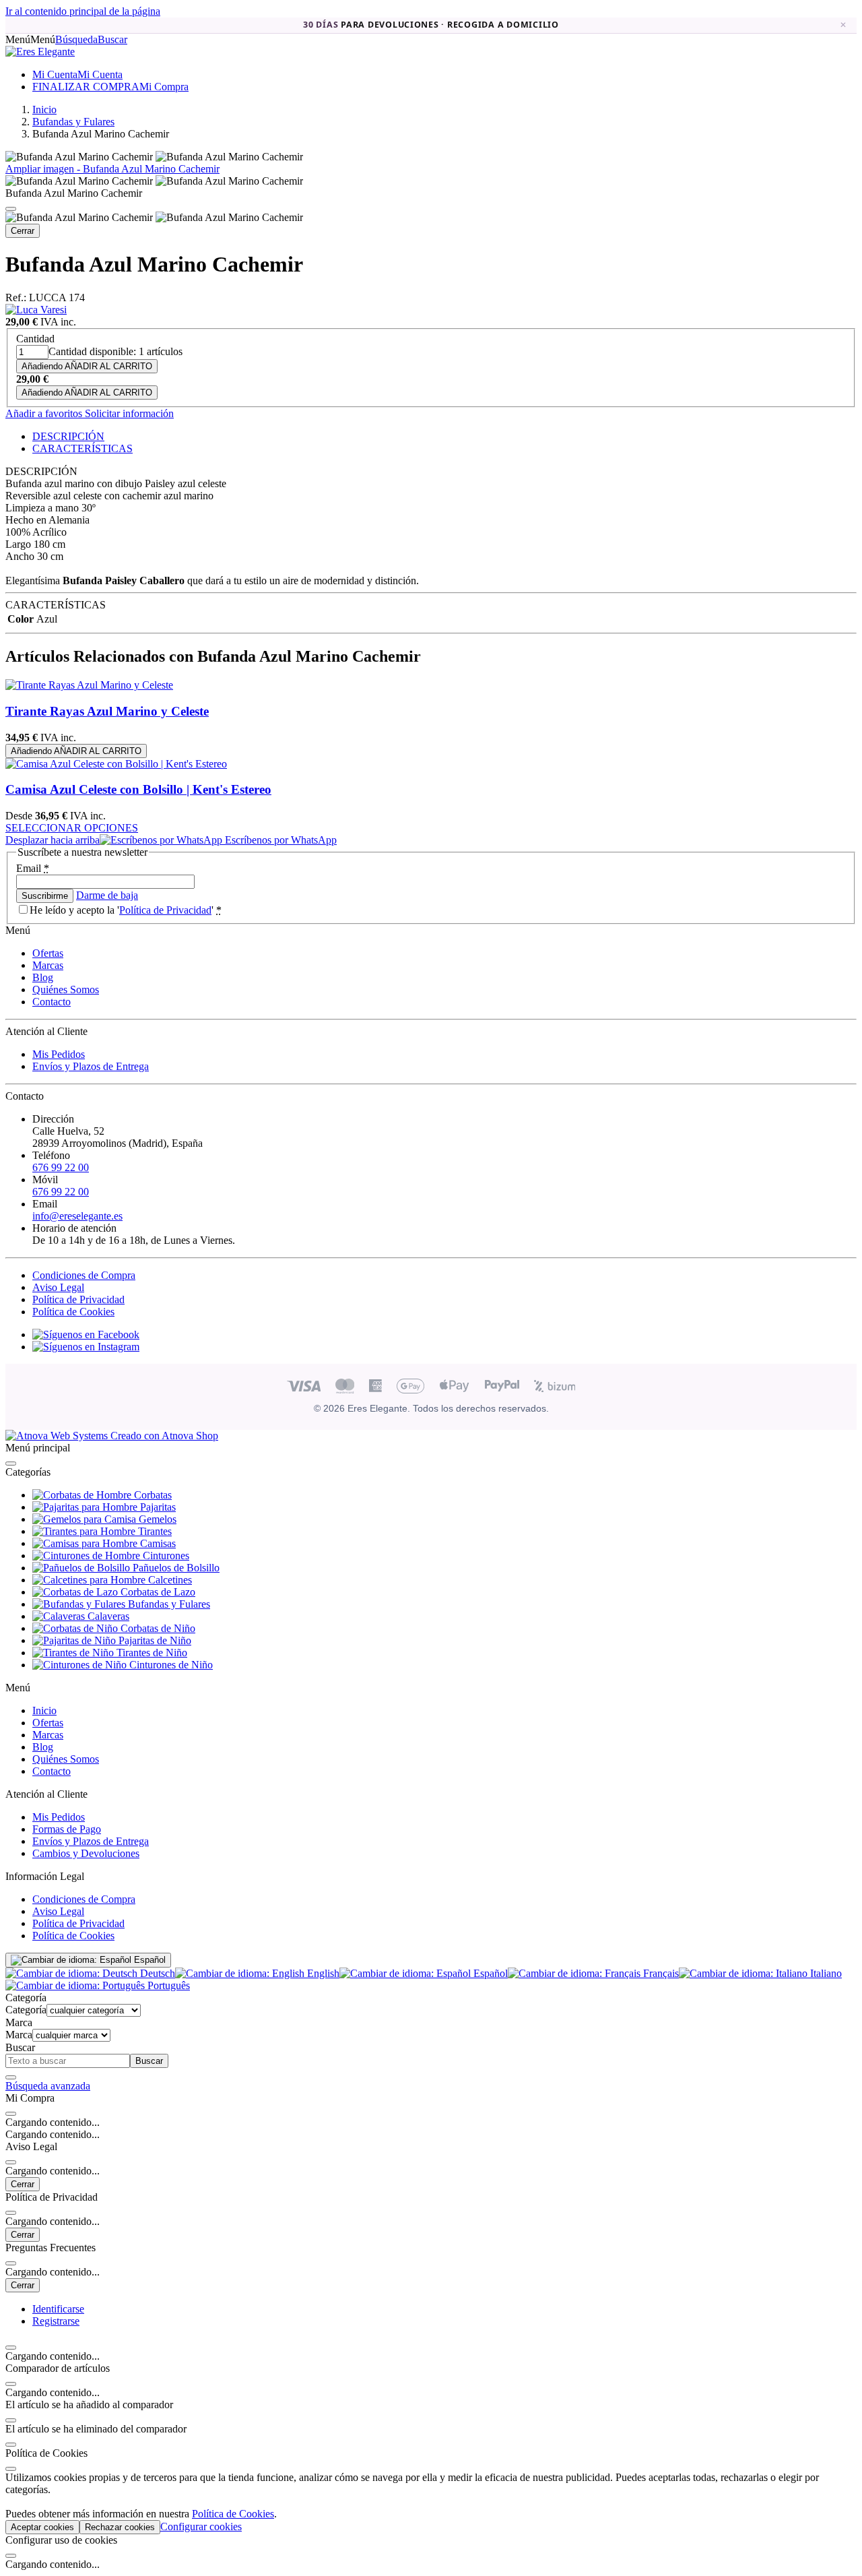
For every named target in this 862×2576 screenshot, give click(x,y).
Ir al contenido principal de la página (83, 11)
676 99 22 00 (61, 1167)
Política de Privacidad (165, 910)
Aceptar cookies (42, 2527)
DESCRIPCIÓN (68, 436)
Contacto (52, 1002)
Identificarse (58, 2309)
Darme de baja (107, 895)
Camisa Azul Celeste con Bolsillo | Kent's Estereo (138, 789)
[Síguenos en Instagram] (86, 1347)
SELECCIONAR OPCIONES (72, 828)
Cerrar (23, 231)
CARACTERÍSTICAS (82, 448)
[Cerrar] (11, 209)
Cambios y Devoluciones (86, 1853)
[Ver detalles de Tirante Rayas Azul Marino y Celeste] (89, 685)
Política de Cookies (73, 1312)
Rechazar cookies (120, 2527)
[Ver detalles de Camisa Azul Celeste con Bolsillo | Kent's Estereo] (116, 764)
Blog (43, 977)
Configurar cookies (201, 2526)
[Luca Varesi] (36, 310)
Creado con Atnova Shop (163, 1436)
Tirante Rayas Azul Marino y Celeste (107, 711)
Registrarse (56, 2321)
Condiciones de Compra (84, 1275)
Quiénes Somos (66, 989)
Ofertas (48, 953)
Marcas (48, 965)
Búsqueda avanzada (48, 2086)
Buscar (149, 2061)
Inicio (44, 1710)
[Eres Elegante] (40, 52)
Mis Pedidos (59, 1054)
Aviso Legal (58, 1287)
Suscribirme (45, 896)
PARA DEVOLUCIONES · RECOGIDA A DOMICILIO (431, 25)
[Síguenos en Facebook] (86, 1334)
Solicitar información (128, 413)
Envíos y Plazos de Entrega (91, 1066)
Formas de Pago (67, 1829)
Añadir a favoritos (44, 413)
